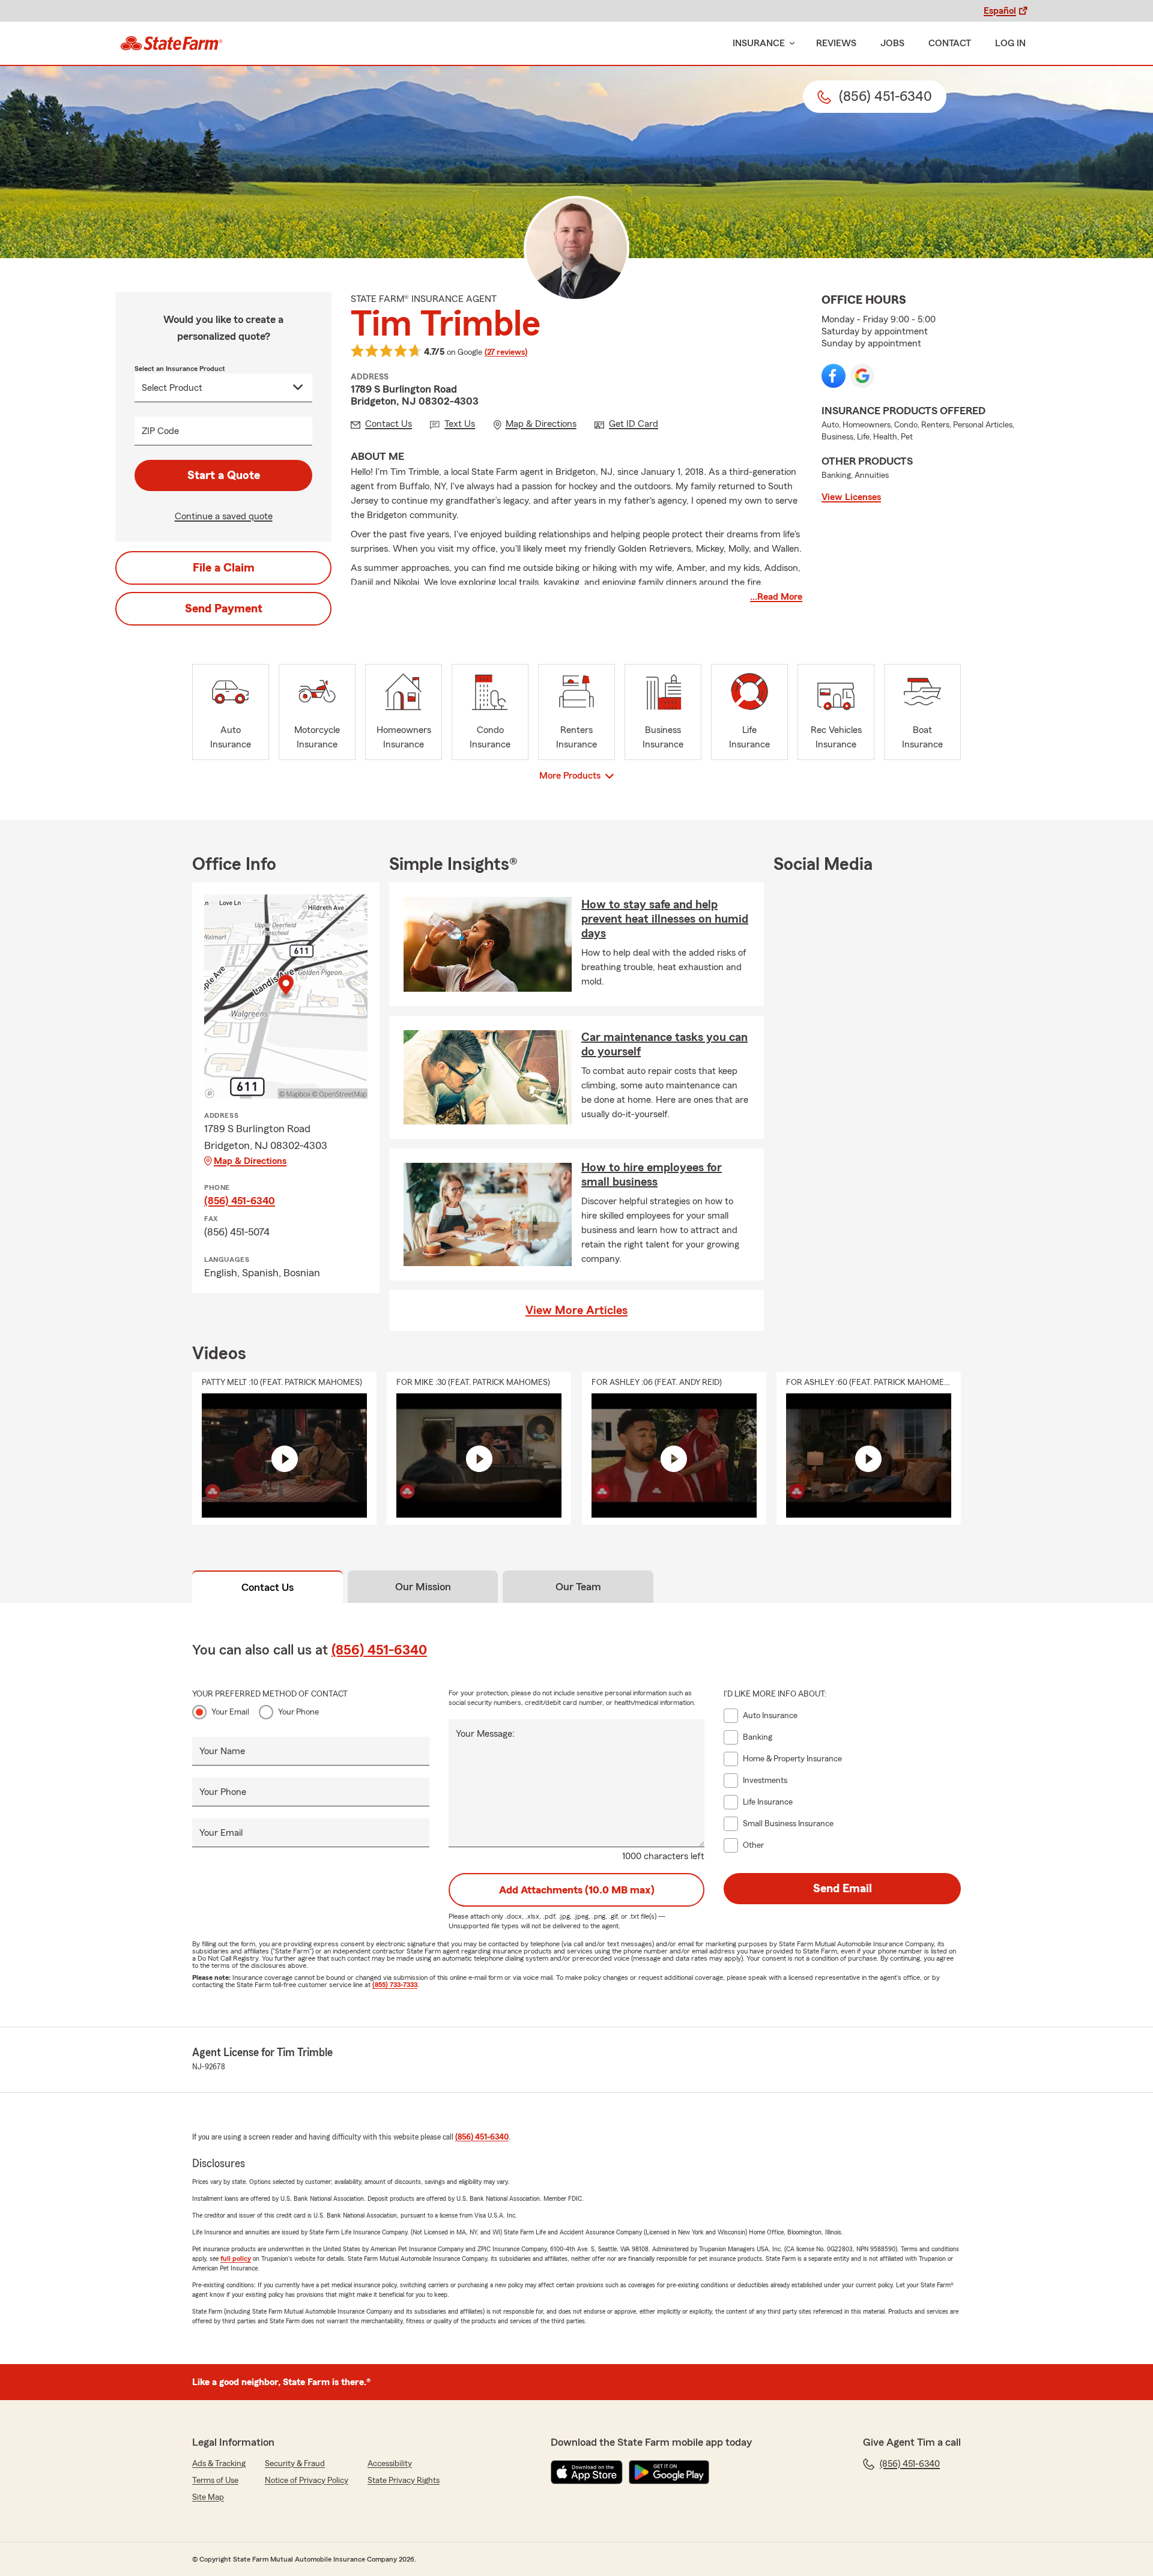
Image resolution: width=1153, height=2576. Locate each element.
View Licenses (851, 497)
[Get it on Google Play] (669, 2472)
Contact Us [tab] (268, 1587)
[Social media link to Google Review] (862, 376)
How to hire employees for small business (652, 1175)
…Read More (776, 597)
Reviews (836, 43)
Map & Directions (250, 1161)
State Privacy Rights (404, 2481)
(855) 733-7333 (395, 1985)
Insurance (759, 43)
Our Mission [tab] (423, 1587)
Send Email (843, 1889)
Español (1000, 11)
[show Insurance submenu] (790, 44)
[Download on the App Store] (587, 2472)
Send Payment (224, 609)
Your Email (230, 1712)
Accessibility (390, 2464)
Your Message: (485, 1734)
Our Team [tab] (578, 1587)
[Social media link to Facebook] (834, 376)
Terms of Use (215, 2481)
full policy (236, 2258)
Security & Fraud (295, 2464)
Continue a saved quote (224, 516)
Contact (950, 43)
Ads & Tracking (219, 2464)
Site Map (208, 2497)
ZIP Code (160, 431)
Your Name (222, 1751)
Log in (1010, 43)
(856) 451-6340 (240, 1201)
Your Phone (298, 1712)
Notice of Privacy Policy (307, 2481)
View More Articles (576, 1311)
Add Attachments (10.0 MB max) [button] (577, 1890)
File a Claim (224, 568)
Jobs (892, 43)
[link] (171, 43)
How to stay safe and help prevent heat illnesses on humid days (665, 919)
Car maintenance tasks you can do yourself (664, 1045)
